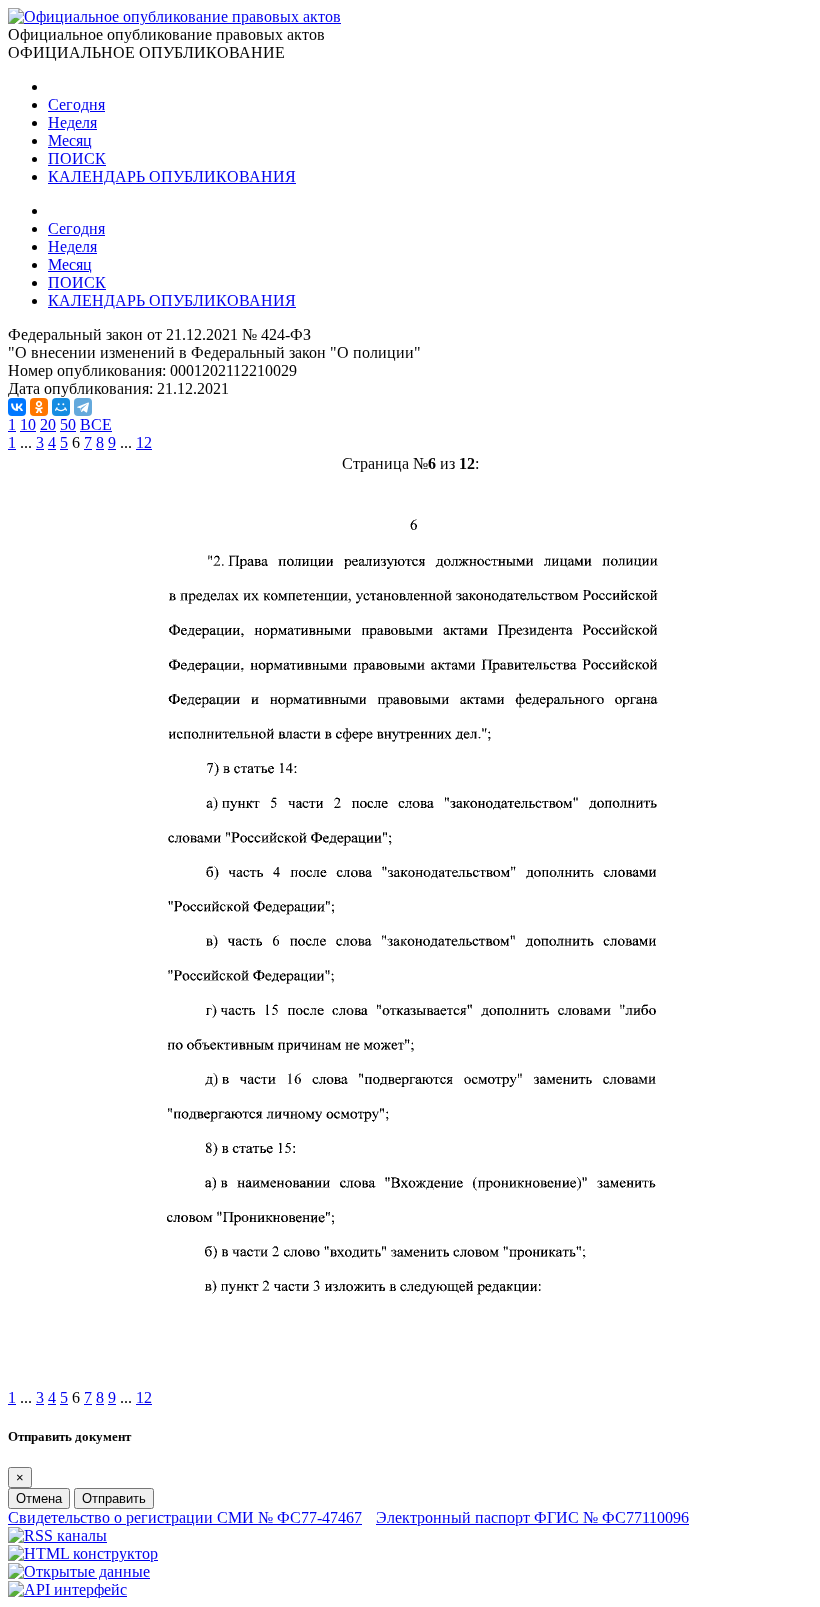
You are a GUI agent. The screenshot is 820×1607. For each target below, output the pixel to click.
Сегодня (76, 104)
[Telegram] (83, 407)
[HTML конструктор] (83, 1553)
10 (28, 424)
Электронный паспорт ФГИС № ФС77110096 (532, 1517)
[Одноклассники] (39, 407)
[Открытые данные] (79, 1571)
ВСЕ (96, 424)
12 (144, 442)
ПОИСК (77, 158)
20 (48, 424)
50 (68, 424)
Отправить (114, 1498)
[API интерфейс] (67, 1589)
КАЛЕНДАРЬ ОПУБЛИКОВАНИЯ (172, 176)
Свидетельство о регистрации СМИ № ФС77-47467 (185, 1517)
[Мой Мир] (61, 407)
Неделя (72, 122)
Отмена (39, 1498)
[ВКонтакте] (17, 407)
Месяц (70, 140)
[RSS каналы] (57, 1535)
